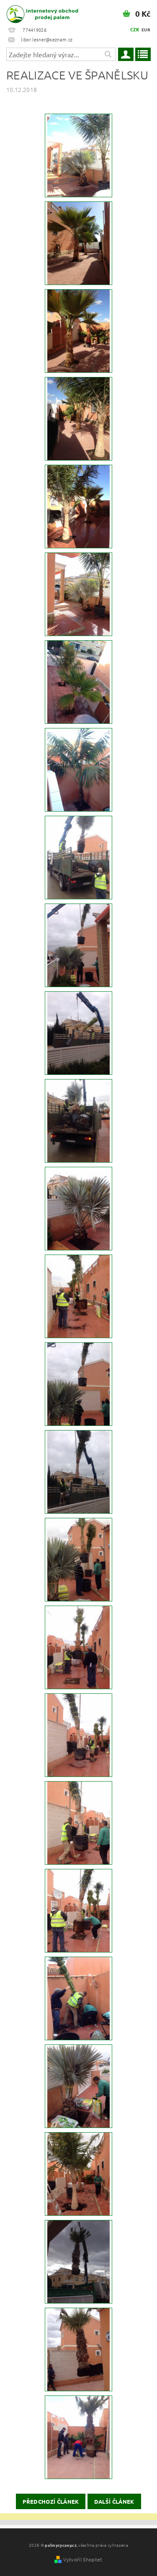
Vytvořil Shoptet (83, 2559)
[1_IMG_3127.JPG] (78, 1647)
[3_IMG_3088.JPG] (78, 2085)
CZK (135, 29)
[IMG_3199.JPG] (78, 506)
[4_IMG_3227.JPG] (78, 242)
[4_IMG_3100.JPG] (78, 1910)
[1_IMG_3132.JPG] (78, 1559)
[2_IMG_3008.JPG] (78, 2436)
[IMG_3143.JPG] (78, 1032)
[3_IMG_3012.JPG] (78, 2349)
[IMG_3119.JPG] (78, 1822)
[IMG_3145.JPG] (78, 1383)
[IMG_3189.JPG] (78, 769)
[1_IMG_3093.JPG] (78, 1998)
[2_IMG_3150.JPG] (78, 1208)
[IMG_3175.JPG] (78, 944)
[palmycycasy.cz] (39, 11)
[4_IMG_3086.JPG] (78, 2173)
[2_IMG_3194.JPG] (78, 681)
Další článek (114, 2501)
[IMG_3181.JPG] (78, 857)
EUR (146, 29)
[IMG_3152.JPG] (78, 1471)
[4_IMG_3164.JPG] (78, 1120)
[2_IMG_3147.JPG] (78, 1296)
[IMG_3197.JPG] (78, 593)
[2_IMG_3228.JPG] (78, 155)
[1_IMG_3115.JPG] (78, 1734)
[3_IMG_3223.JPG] (78, 330)
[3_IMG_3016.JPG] (78, 2261)
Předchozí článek (51, 2501)
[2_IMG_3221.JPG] (78, 418)
